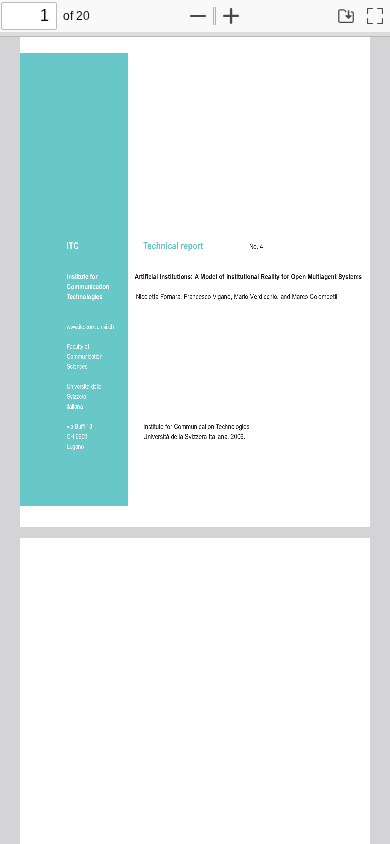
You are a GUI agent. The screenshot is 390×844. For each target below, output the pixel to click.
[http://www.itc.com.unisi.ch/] (91, 325)
